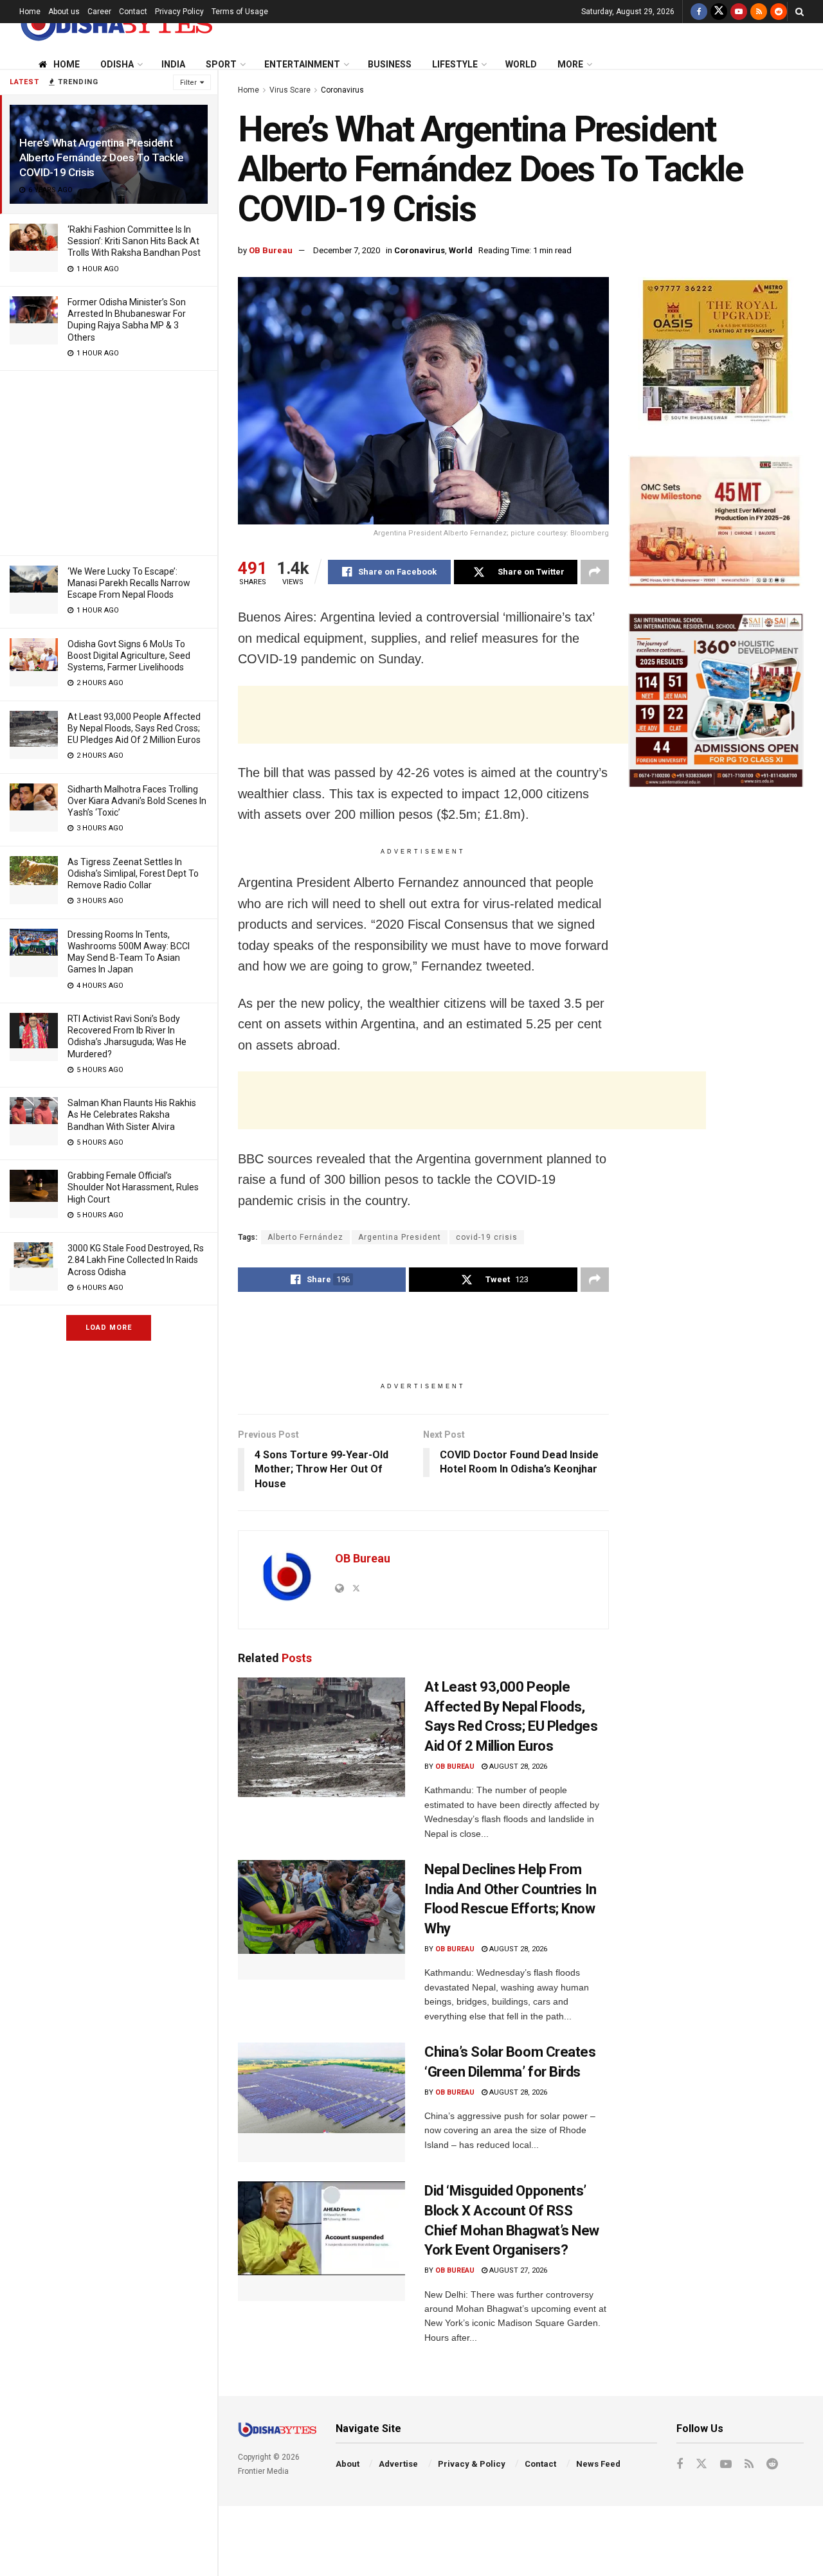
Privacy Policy (179, 12)
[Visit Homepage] (116, 23)
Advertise (398, 2464)
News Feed (598, 2464)
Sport (221, 64)
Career (99, 12)
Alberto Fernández (305, 1237)
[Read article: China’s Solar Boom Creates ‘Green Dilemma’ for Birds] (321, 2102)
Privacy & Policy (472, 2464)
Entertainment (302, 64)
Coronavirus (342, 90)
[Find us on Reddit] (779, 12)
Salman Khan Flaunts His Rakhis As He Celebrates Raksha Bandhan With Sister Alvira (132, 1114)
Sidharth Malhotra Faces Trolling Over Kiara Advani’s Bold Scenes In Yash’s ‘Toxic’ (137, 801)
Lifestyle (455, 64)
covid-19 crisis (487, 1237)
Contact (133, 12)
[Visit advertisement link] (716, 353)
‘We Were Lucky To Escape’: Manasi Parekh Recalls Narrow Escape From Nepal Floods (129, 583)
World (521, 64)
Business (390, 64)
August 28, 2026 (517, 1767)
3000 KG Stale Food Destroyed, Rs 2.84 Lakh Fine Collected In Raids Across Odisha (136, 1260)
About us (64, 12)
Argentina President (400, 1237)
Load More (109, 1328)
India (173, 64)
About (348, 2464)
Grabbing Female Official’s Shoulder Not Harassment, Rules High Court (133, 1187)
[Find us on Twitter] (719, 12)
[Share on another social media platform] (595, 572)
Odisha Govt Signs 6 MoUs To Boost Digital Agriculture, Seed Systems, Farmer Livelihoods (129, 656)
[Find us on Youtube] (739, 12)
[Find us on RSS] (759, 12)
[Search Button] (800, 12)
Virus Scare (290, 90)
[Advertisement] (109, 461)
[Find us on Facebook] (699, 12)
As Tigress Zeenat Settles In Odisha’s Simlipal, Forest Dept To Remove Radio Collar (133, 873)
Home (30, 12)
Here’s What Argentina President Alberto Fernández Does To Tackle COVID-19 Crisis (102, 157)
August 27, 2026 (517, 2270)
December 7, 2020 (347, 250)
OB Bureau (271, 250)
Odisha (117, 64)
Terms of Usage (240, 12)
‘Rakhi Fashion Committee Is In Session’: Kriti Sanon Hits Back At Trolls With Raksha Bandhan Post (134, 241)
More (570, 64)
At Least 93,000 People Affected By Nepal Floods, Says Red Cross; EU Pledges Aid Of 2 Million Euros (134, 728)
